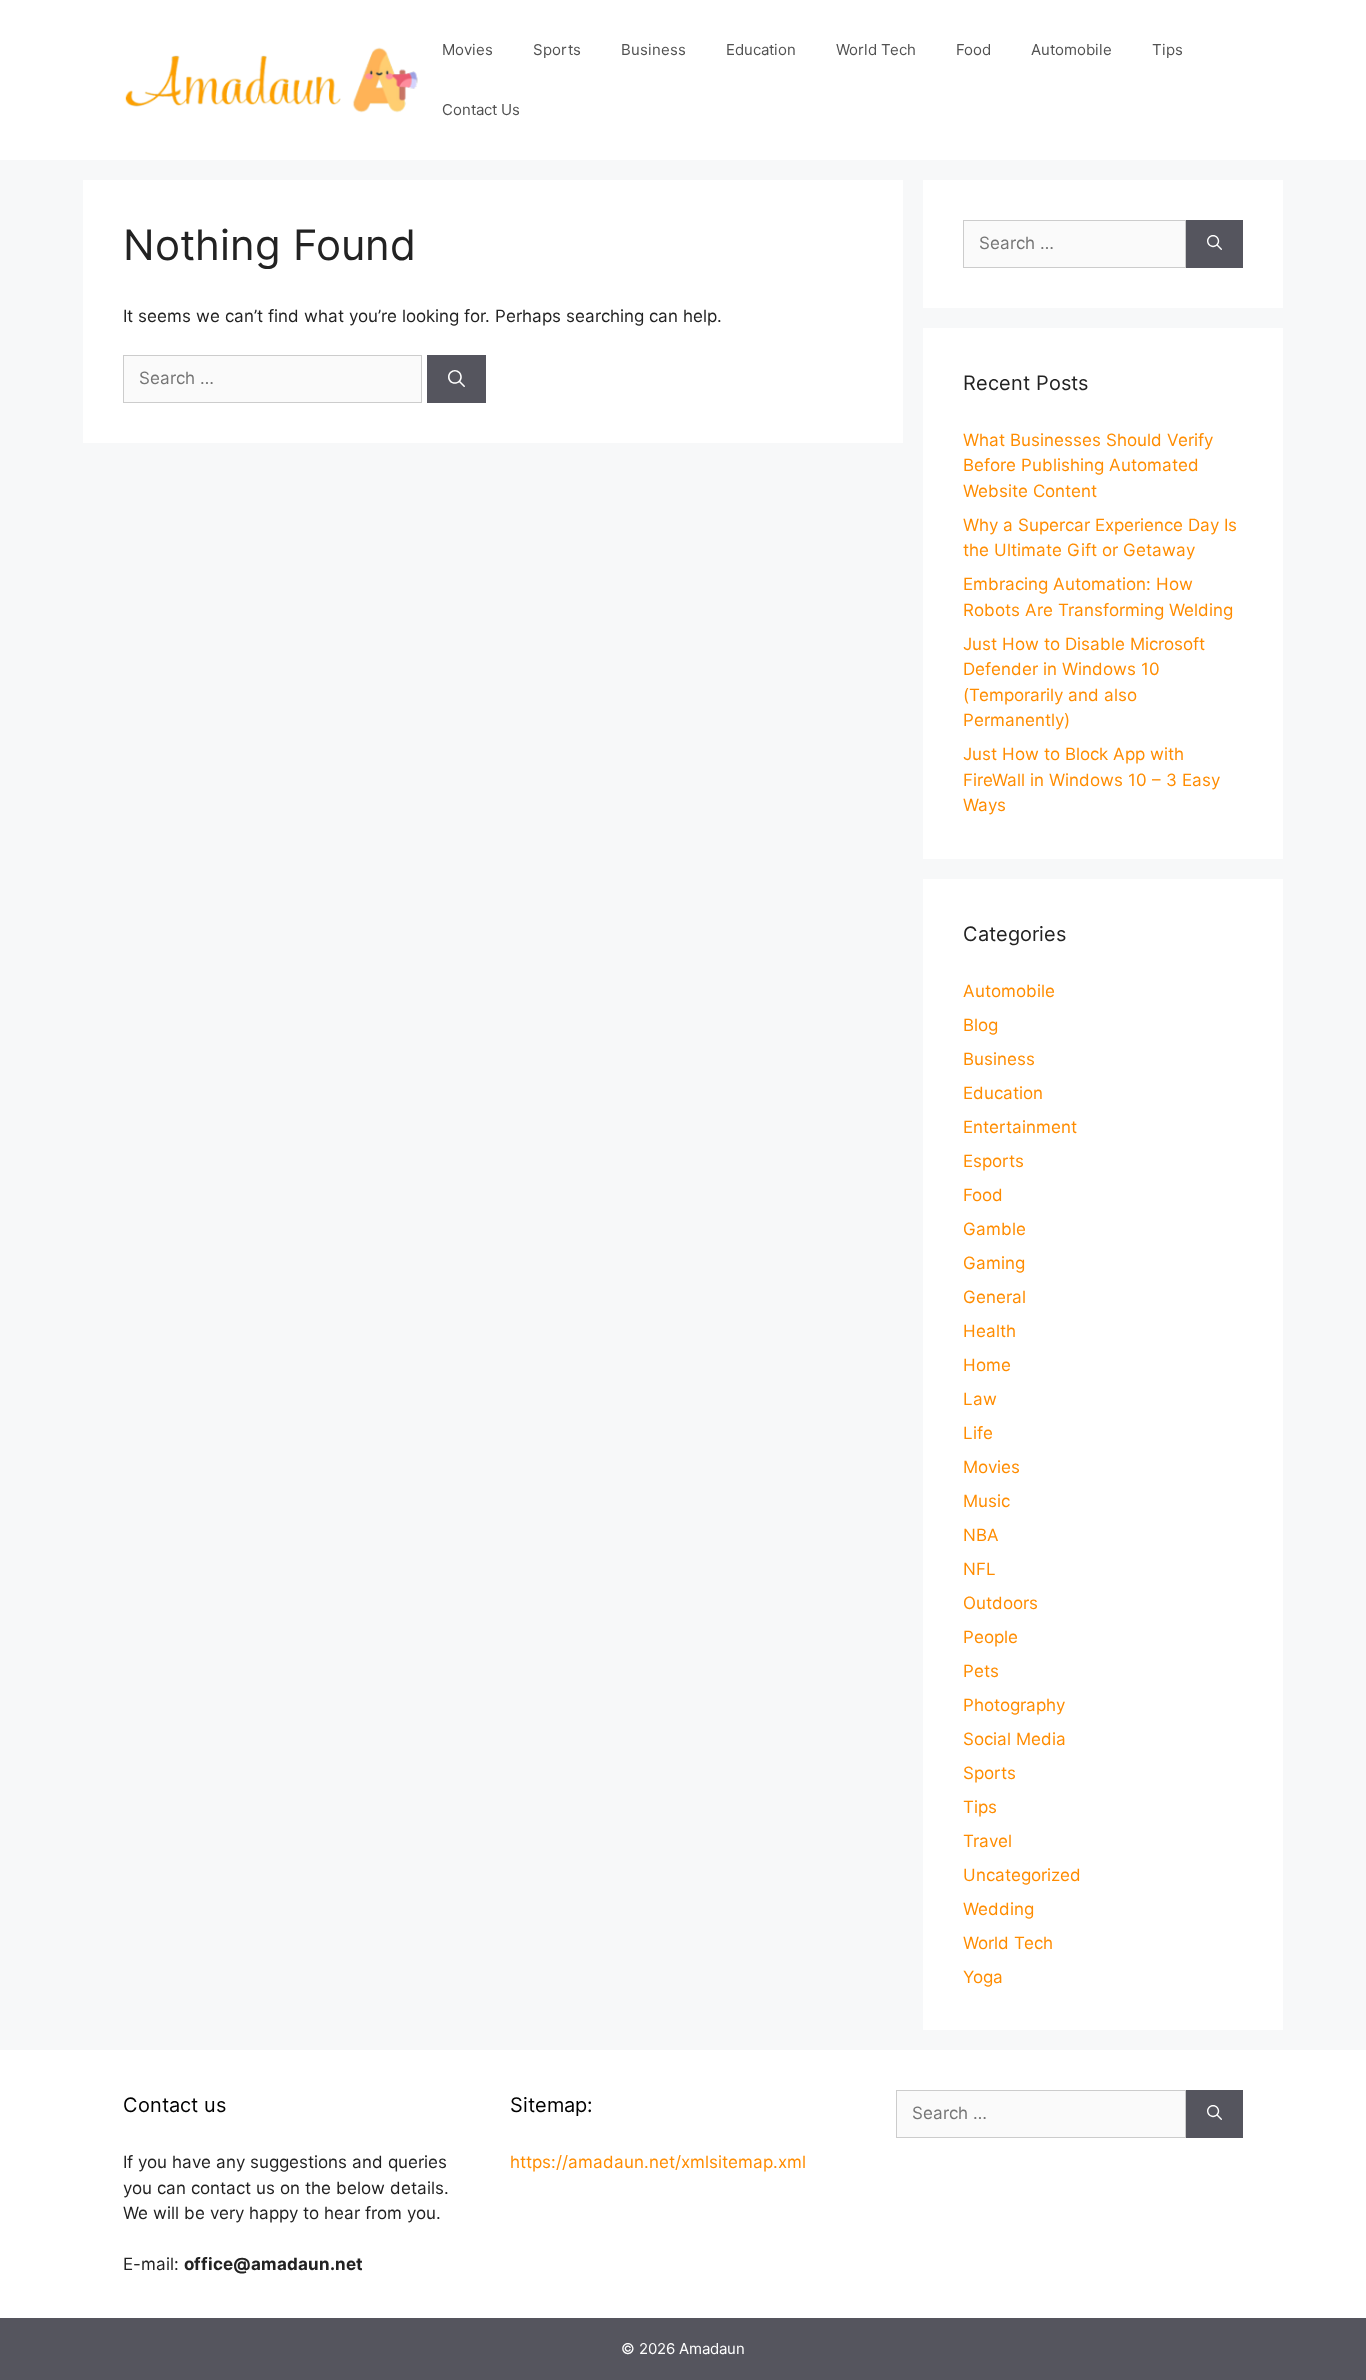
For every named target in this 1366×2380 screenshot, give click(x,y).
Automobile (1071, 49)
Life (978, 1433)
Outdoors (1000, 1603)
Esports (993, 1161)
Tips (1167, 49)
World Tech (876, 49)
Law (980, 1399)
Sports (557, 49)
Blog (980, 1025)
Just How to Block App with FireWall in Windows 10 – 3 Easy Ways (1091, 779)
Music (986, 1501)
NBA (981, 1535)
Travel (987, 1841)
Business (653, 49)
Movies (467, 49)
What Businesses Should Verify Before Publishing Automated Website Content (1088, 465)
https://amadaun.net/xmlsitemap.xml (658, 2162)
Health (989, 1331)
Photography (1014, 1705)
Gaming (994, 1263)
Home (987, 1365)
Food (973, 49)
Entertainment (1020, 1127)
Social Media (1014, 1739)
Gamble (994, 1229)
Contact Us (481, 109)
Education (761, 49)
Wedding (998, 1909)
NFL (979, 1569)
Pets (981, 1671)
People (990, 1637)
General (994, 1297)
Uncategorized (1022, 1875)
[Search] (456, 379)
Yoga (983, 1977)
